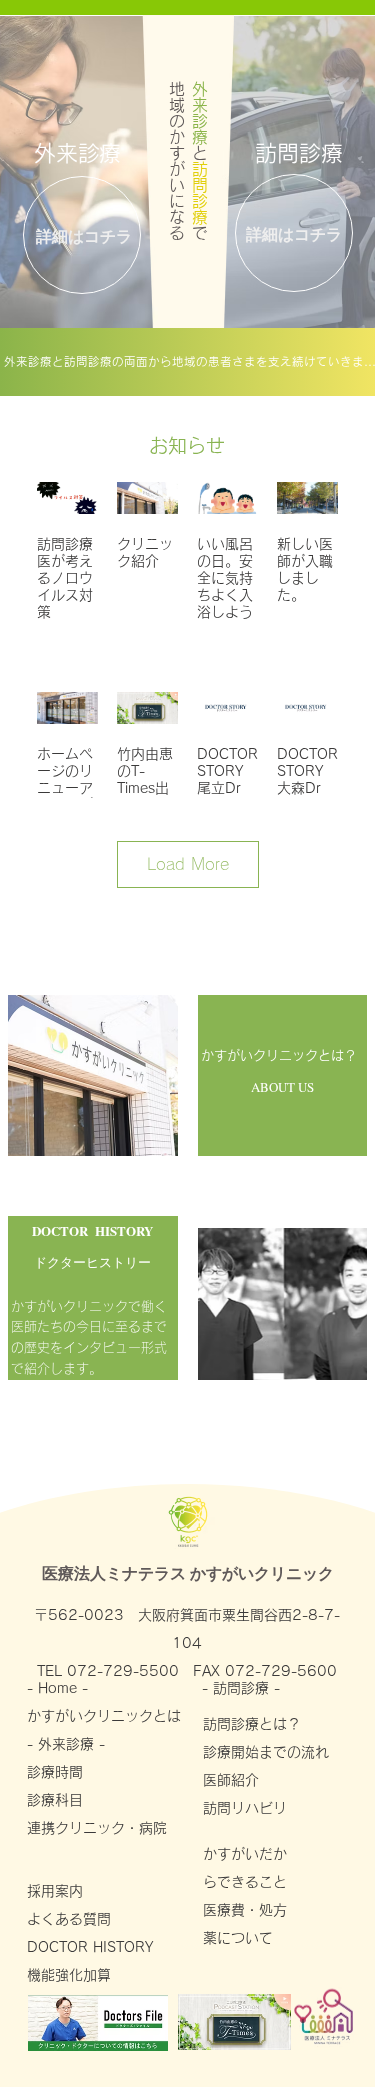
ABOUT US (282, 1087)
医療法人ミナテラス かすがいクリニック (188, 1572)
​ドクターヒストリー (92, 1262)
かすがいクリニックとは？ (279, 1055)
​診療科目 (55, 1800)
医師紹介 (231, 1780)
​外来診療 (77, 153)
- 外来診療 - (66, 1744)
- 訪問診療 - (243, 1688)
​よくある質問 (69, 1919)
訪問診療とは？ (252, 1724)
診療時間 (55, 1772)
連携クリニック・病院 (104, 1828)
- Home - (60, 1688)
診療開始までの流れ (266, 1752)
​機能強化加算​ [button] (69, 1975)
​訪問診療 (298, 153)
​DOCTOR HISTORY (92, 1230)
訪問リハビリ (252, 1808)
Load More (188, 864)
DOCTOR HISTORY (90, 1947)
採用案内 (55, 1891)
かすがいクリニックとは (104, 1716)
